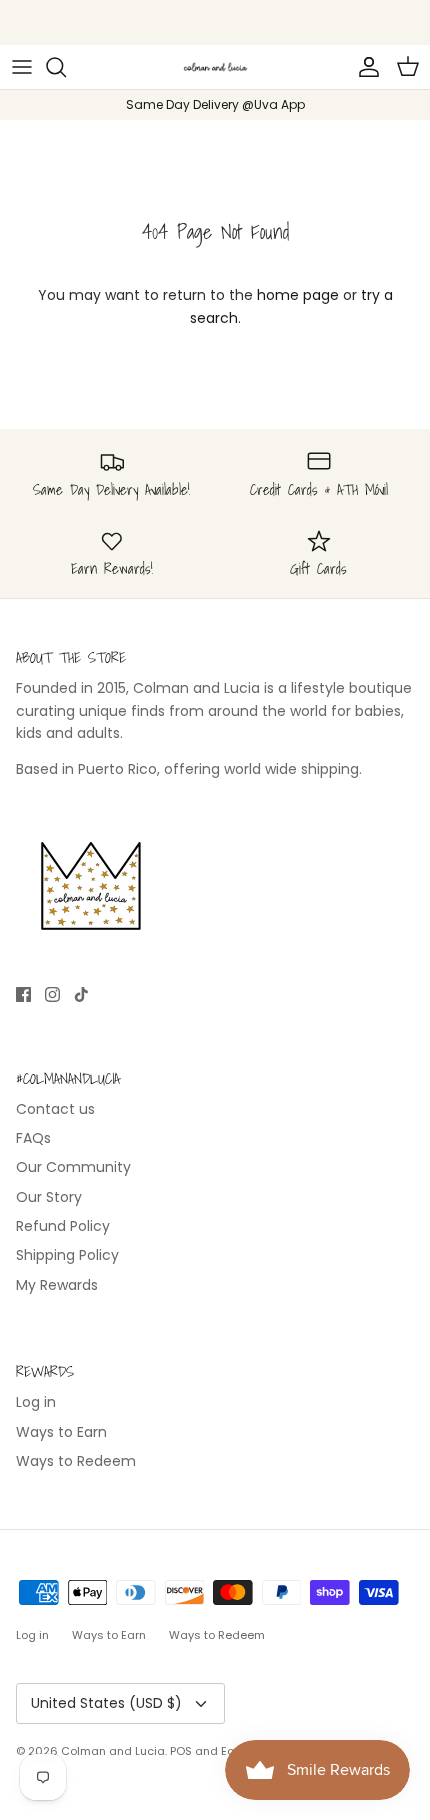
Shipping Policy (67, 1255)
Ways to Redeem (76, 1461)
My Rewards (57, 1285)
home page (298, 295)
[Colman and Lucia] (215, 67)
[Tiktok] (81, 994)
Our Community (73, 1167)
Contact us (55, 1109)
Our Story (49, 1197)
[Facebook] (23, 994)
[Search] (66, 67)
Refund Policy (63, 1226)
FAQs (33, 1138)
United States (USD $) (106, 1703)
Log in (36, 1402)
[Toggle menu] (22, 67)
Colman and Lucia (113, 1751)
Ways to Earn (61, 1432)
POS (181, 1751)
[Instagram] (52, 994)
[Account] (364, 67)
